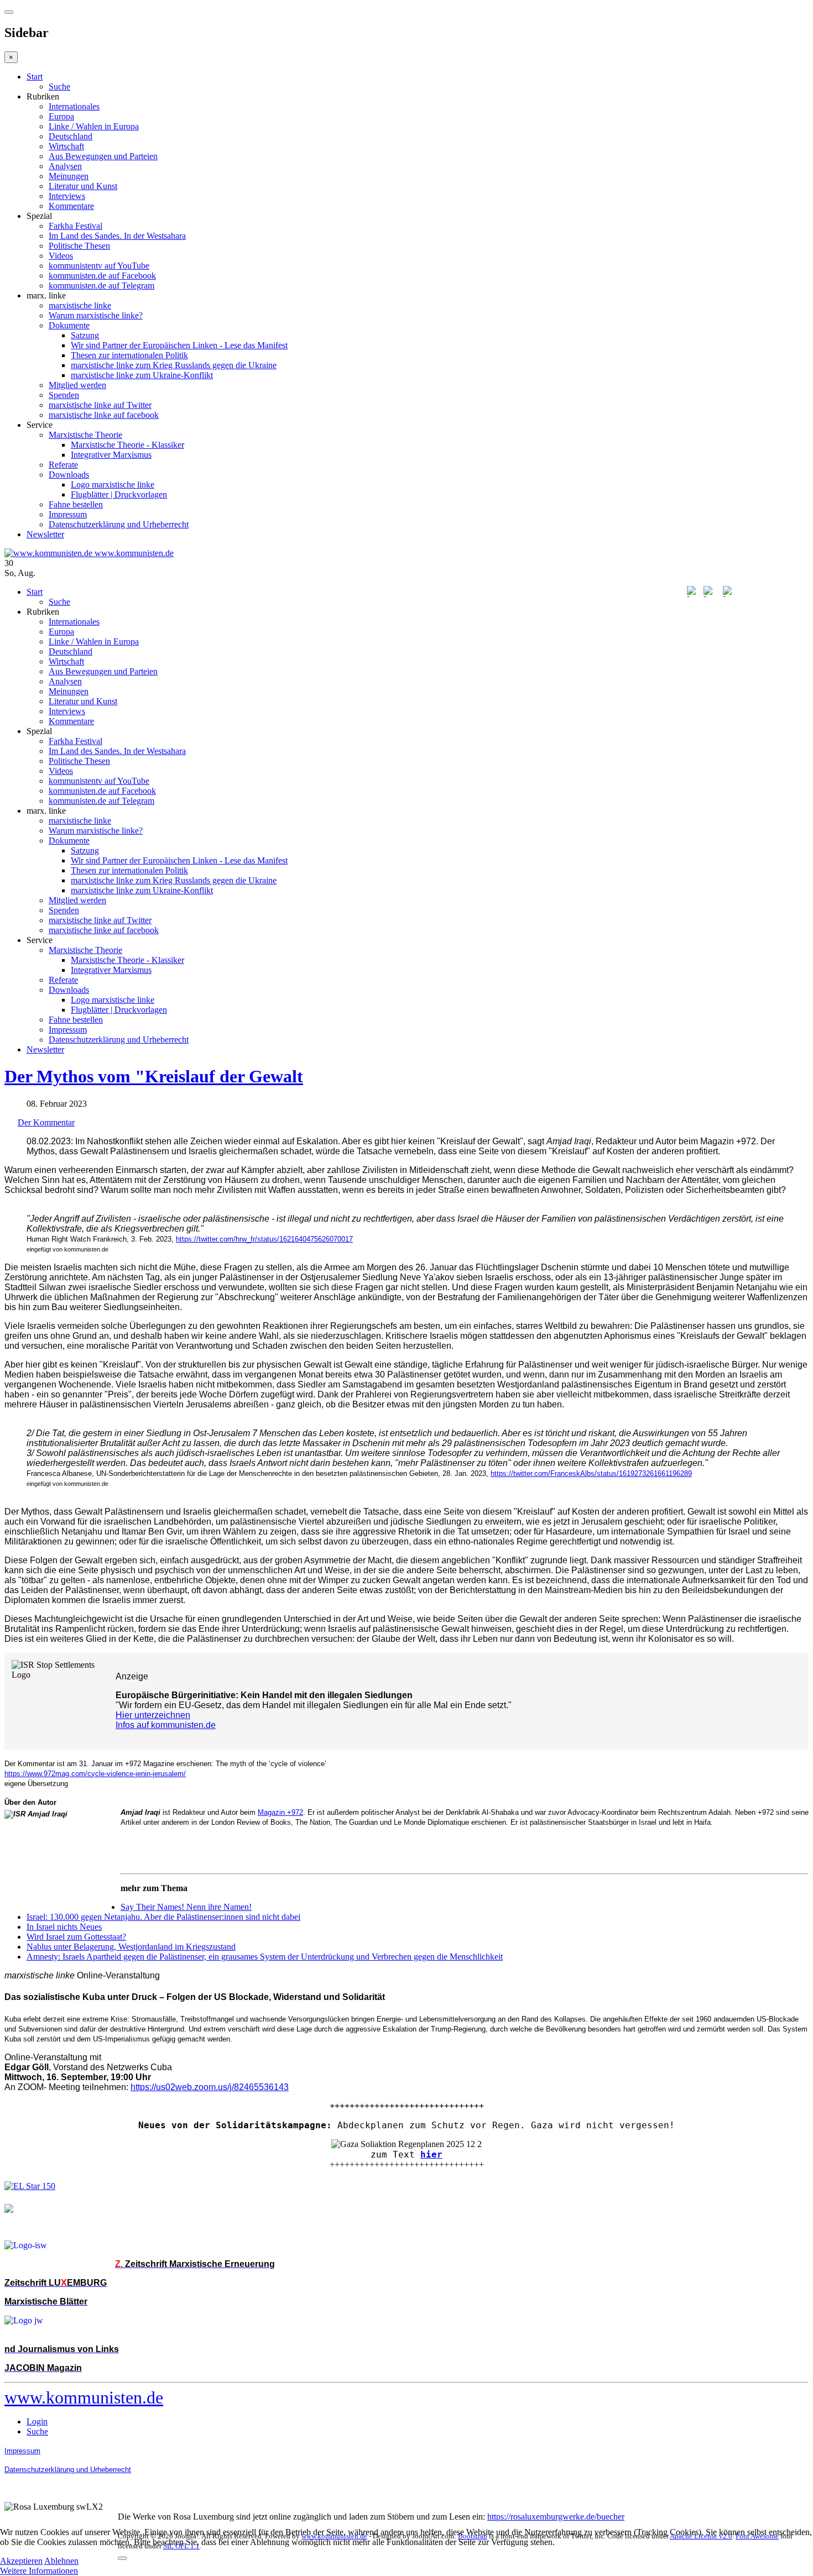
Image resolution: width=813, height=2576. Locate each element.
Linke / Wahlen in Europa (94, 126)
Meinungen (69, 176)
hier (431, 2154)
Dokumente (69, 325)
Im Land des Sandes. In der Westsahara (117, 236)
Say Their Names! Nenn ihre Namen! (186, 1907)
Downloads (69, 475)
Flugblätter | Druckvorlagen (119, 494)
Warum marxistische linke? (96, 315)
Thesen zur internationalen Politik (129, 355)
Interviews (67, 196)
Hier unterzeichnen (153, 1715)
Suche (59, 87)
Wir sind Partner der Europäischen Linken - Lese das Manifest (179, 345)
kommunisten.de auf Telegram (101, 286)
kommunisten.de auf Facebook (102, 276)
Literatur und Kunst (83, 186)
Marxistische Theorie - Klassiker (127, 445)
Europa (61, 116)
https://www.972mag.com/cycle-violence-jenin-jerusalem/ (95, 1774)
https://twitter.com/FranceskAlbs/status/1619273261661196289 (591, 1473)
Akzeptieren (21, 2561)
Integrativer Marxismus (111, 455)
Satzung (85, 335)
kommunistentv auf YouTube (99, 266)
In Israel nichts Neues (64, 1927)
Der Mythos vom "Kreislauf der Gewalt (154, 1076)
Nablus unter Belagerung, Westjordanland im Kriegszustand (131, 1947)
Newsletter (45, 534)
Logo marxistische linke (113, 485)
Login (37, 2421)
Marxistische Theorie (85, 435)
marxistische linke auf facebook (104, 415)
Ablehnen (61, 2561)
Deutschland (71, 136)
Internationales (74, 106)
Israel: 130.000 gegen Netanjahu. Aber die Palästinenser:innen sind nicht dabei (163, 1917)
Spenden (64, 395)
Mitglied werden (77, 385)
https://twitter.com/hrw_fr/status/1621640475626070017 (264, 1239)
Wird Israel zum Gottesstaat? (76, 1937)
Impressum (68, 514)
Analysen (65, 166)
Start (35, 77)
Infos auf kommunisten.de (166, 1725)
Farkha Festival (75, 226)
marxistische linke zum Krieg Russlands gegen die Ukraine (174, 365)
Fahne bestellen (76, 504)
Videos (61, 256)
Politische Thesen (79, 246)
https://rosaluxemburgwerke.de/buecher (556, 2517)
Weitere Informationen (39, 2571)
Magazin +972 (280, 1812)
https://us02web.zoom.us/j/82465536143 (210, 2087)
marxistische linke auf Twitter (100, 405)
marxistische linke (80, 305)
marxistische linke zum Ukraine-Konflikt (142, 375)
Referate (63, 465)
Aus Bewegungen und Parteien (103, 156)
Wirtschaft (66, 146)
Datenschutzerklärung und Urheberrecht (119, 524)
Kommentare (71, 206)
